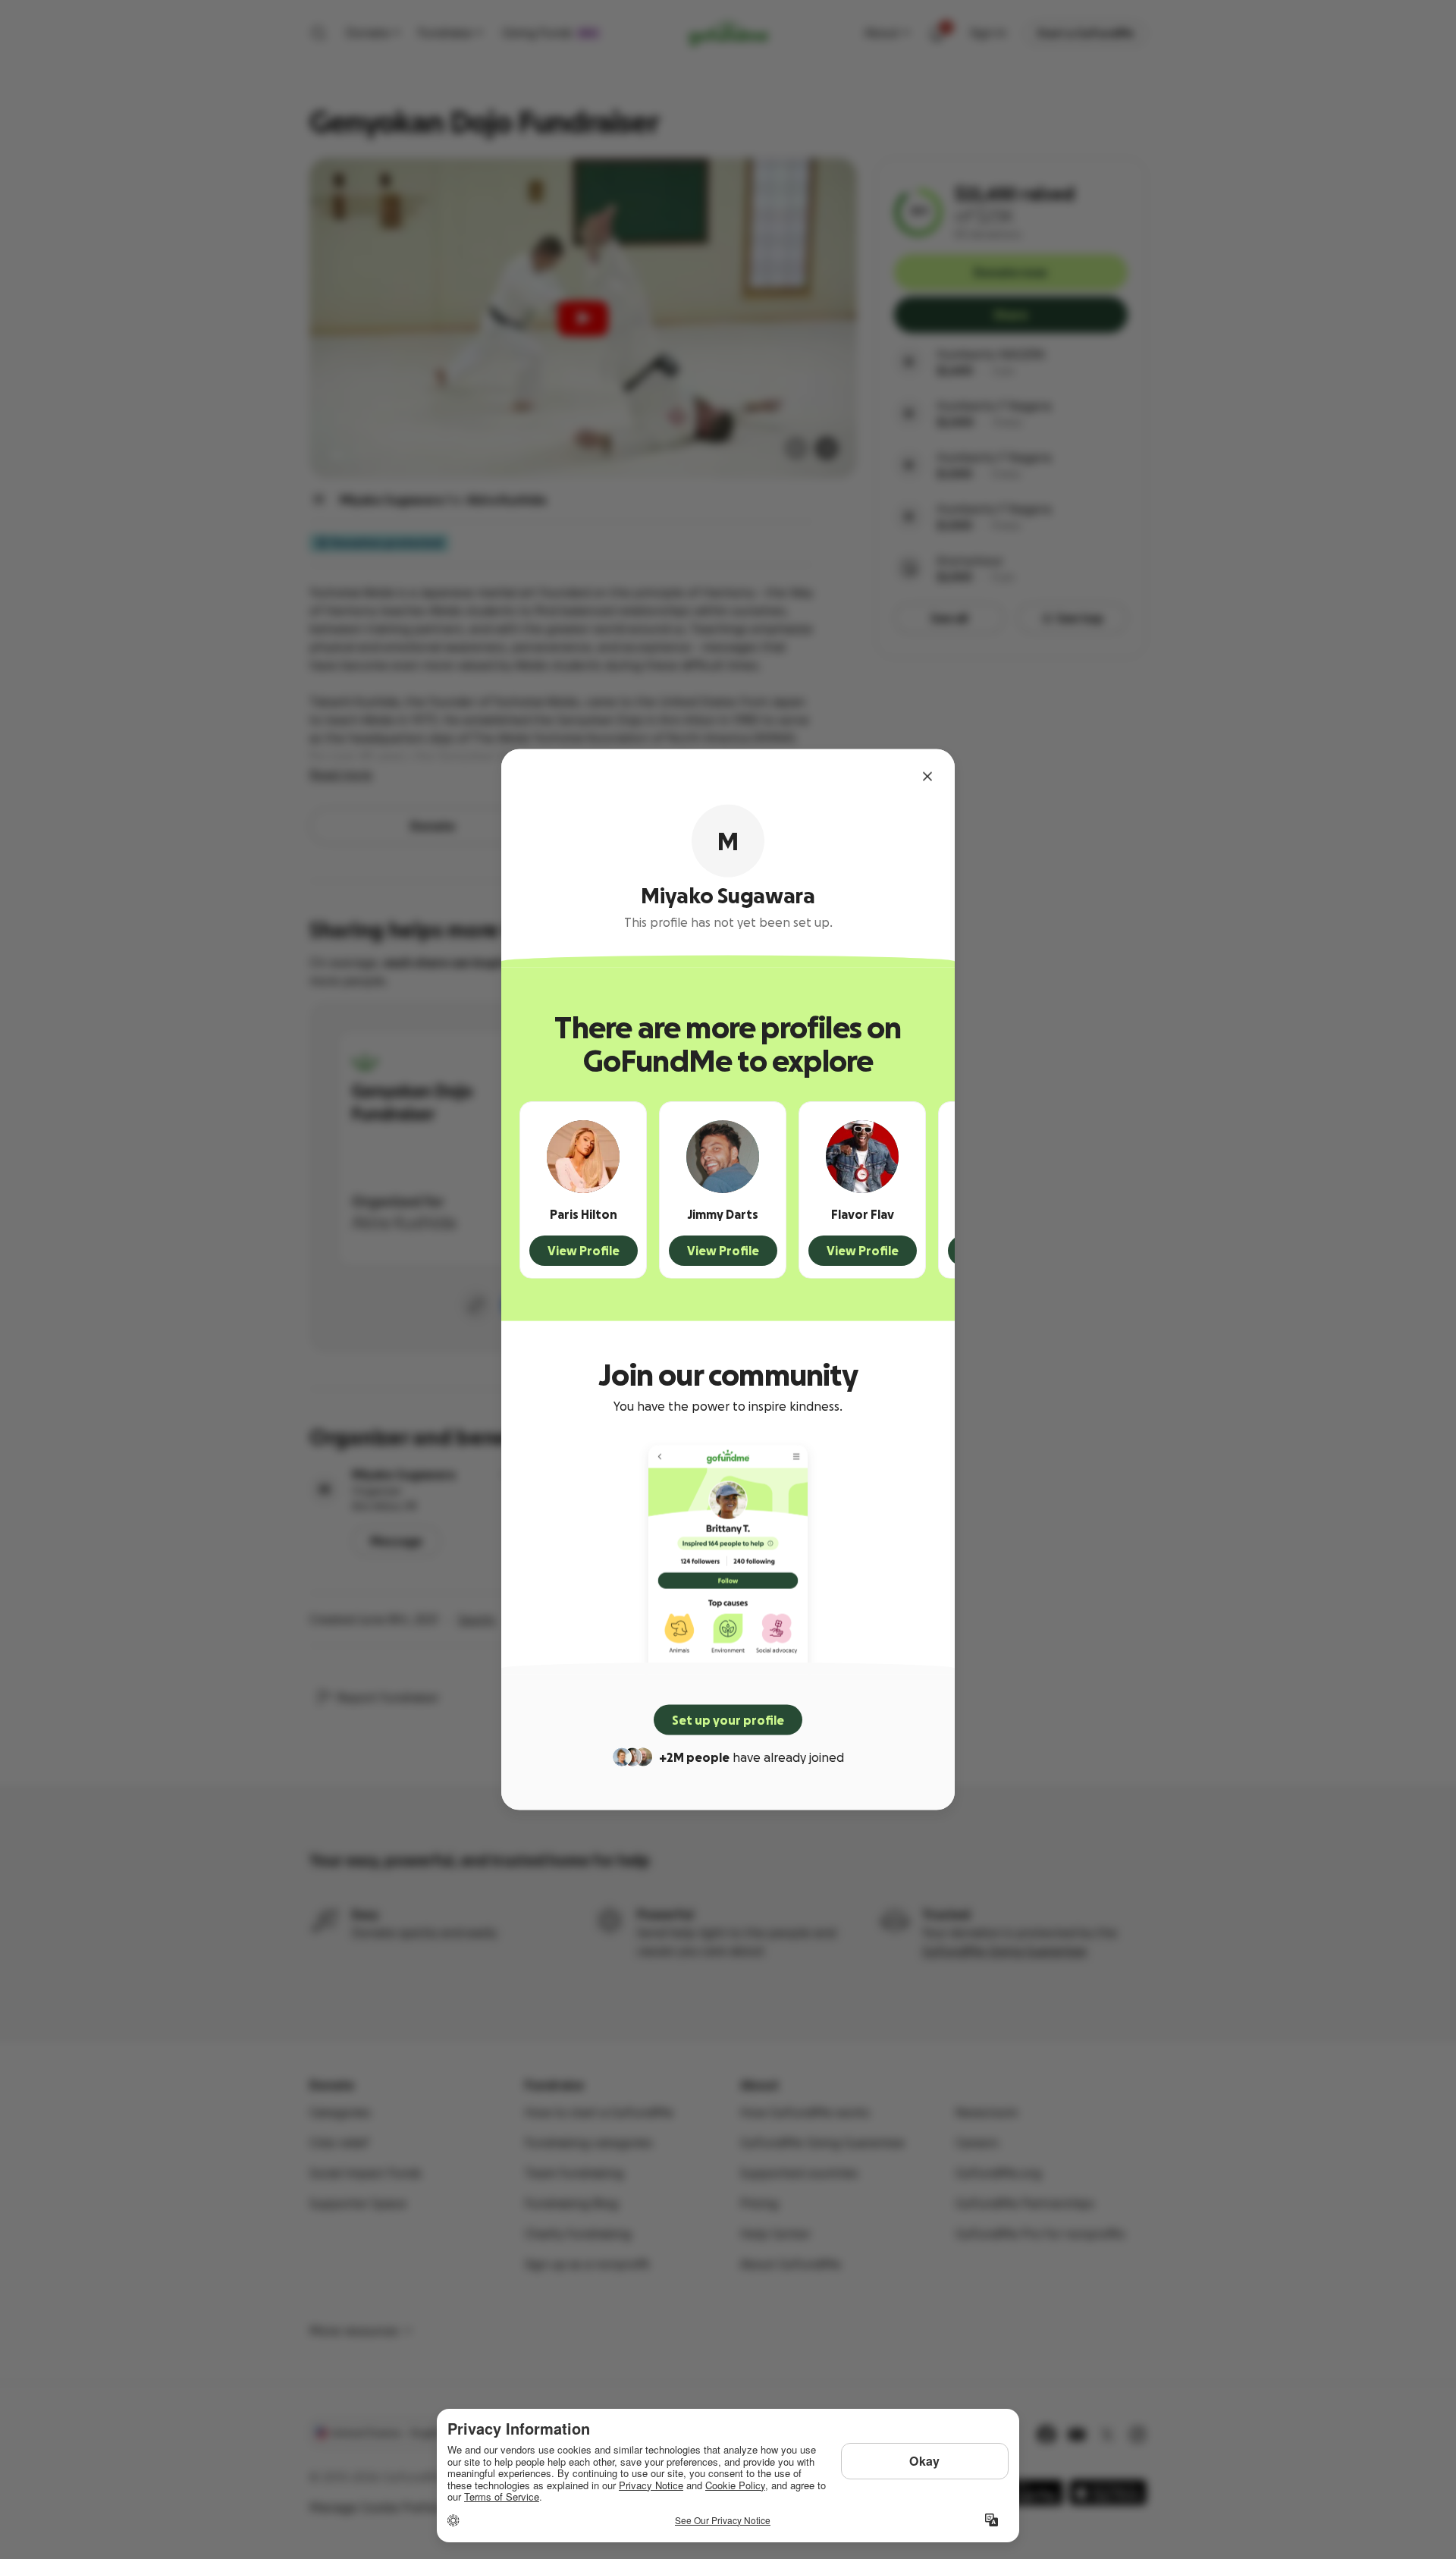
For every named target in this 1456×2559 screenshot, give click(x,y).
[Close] (927, 777)
